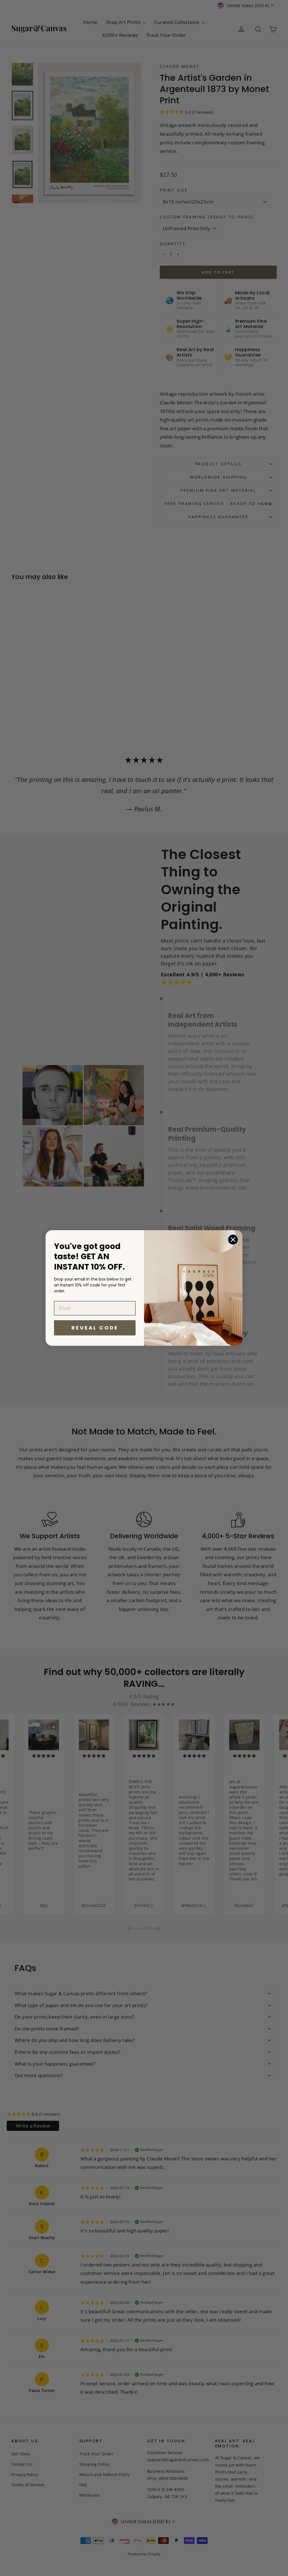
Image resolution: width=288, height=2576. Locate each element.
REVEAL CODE (95, 1328)
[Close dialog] (233, 1240)
